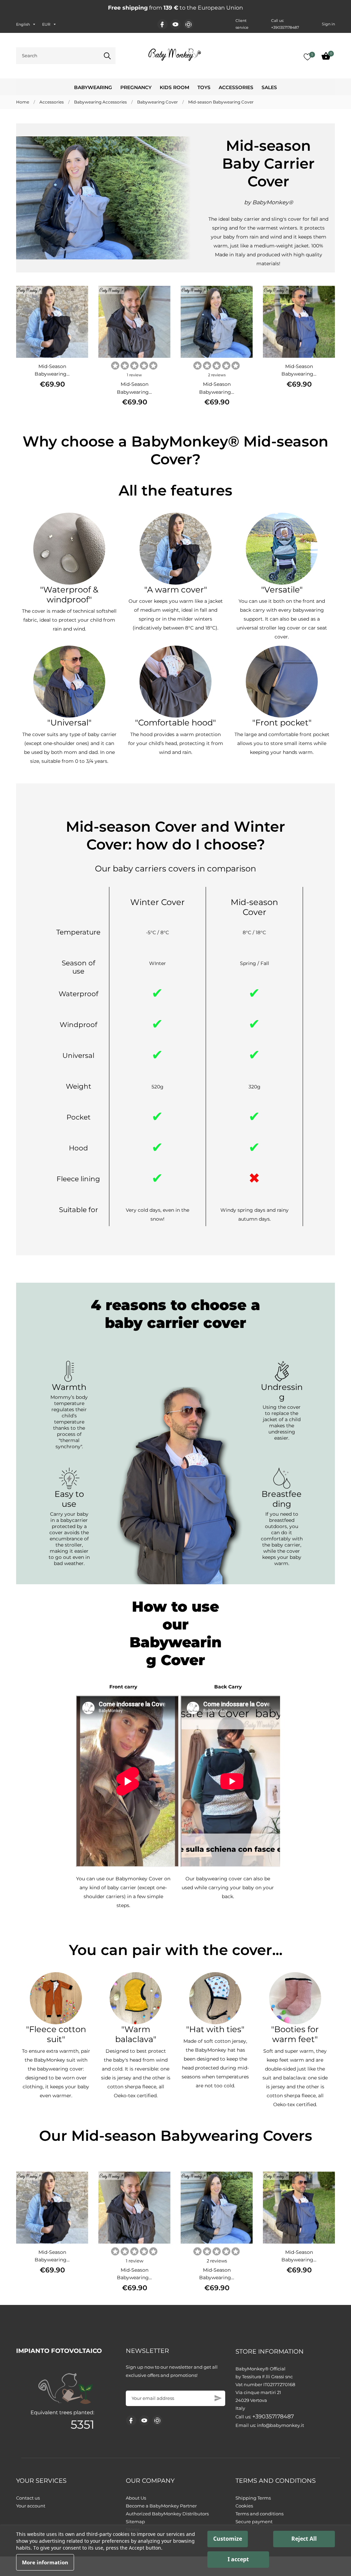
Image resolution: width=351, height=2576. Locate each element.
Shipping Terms (253, 2498)
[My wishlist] (307, 57)
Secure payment (254, 2522)
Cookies (244, 2506)
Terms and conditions (259, 2514)
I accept (238, 2559)
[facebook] (162, 25)
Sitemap (135, 2522)
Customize (228, 2539)
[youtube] (175, 24)
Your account (31, 2506)
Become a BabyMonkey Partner (161, 2506)
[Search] (107, 56)
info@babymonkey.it (281, 2425)
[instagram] (189, 25)
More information (45, 2562)
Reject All (304, 2539)
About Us (136, 2498)
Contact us (28, 2498)
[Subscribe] (218, 2398)
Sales (269, 87)
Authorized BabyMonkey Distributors (167, 2514)
